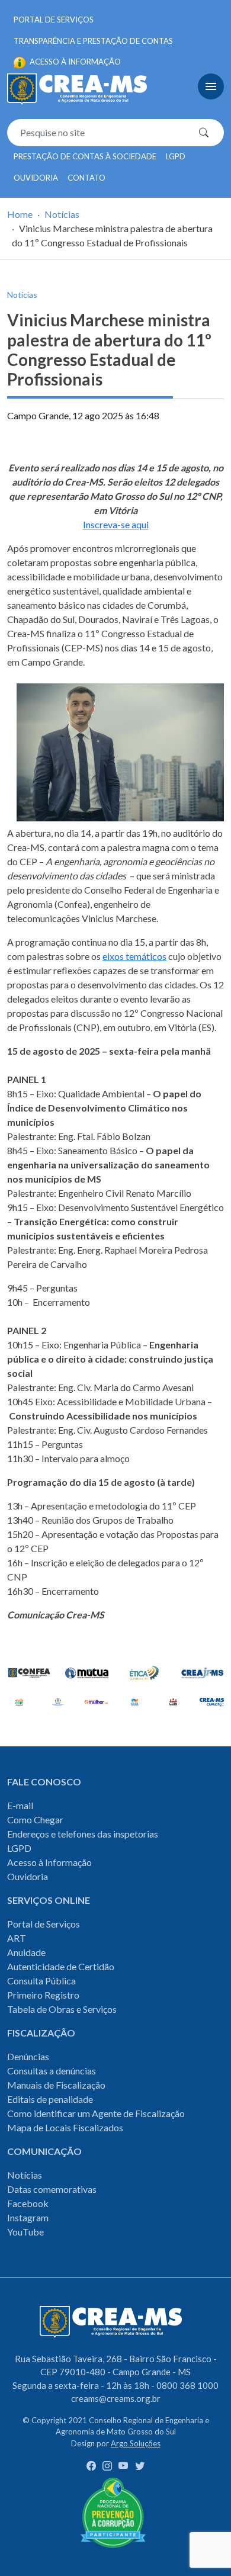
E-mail (20, 1805)
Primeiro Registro (43, 1995)
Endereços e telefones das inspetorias (83, 1834)
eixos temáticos (134, 956)
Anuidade (26, 1952)
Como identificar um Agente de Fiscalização (96, 2113)
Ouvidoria (36, 178)
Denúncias (28, 2056)
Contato (86, 178)
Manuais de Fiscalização (56, 2085)
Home (20, 214)
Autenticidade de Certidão (61, 1966)
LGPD (176, 156)
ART (17, 1938)
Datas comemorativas (52, 2189)
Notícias (62, 214)
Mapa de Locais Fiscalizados (65, 2127)
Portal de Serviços (54, 20)
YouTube (25, 2232)
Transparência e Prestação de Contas (93, 41)
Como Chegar (35, 1819)
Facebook (28, 2203)
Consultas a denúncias (52, 2071)
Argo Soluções (136, 2443)
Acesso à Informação (49, 1862)
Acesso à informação (74, 62)
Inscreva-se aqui (116, 524)
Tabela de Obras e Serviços (62, 2009)
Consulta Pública (41, 1981)
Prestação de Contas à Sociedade (85, 156)
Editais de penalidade (50, 2099)
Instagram (28, 2217)
